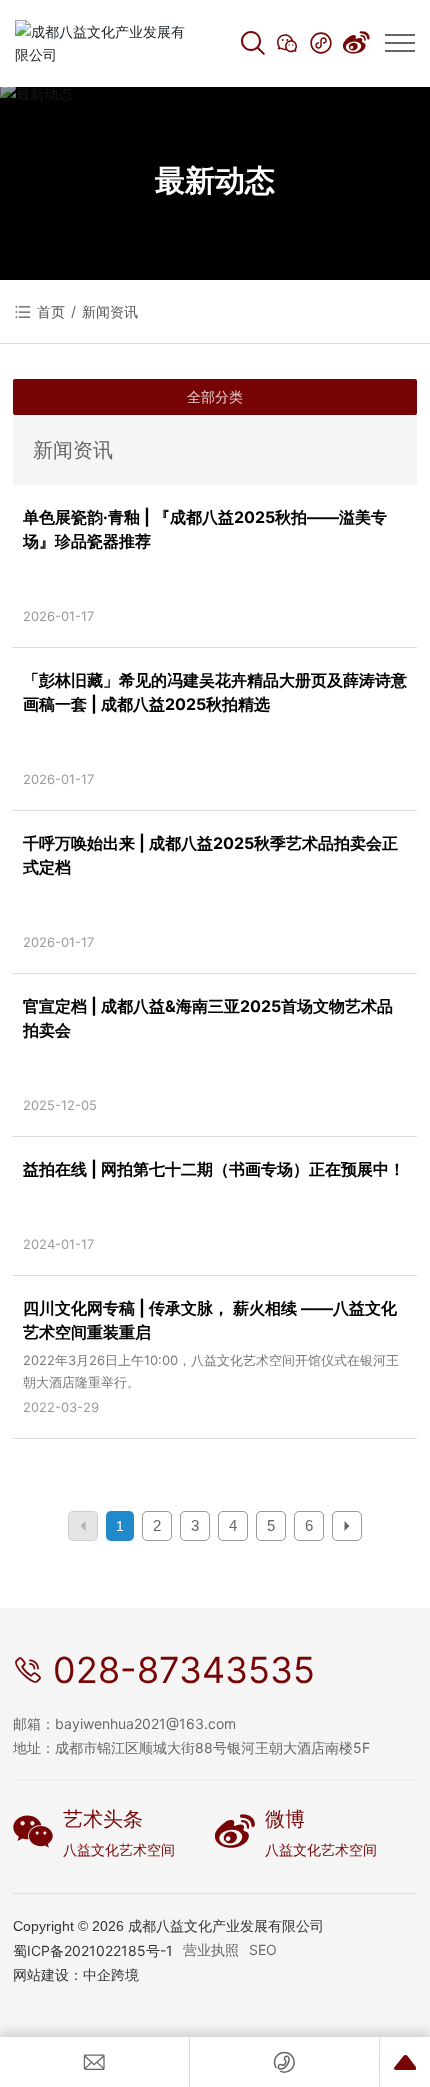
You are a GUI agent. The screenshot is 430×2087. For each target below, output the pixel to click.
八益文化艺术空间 (119, 1849)
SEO (263, 1949)
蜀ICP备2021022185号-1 (93, 1950)
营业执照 (211, 1949)
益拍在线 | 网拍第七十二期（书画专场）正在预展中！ (214, 1169)
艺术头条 (103, 1819)
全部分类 (215, 397)
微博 (285, 1819)
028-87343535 (184, 1670)
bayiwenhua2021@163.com (145, 1723)
